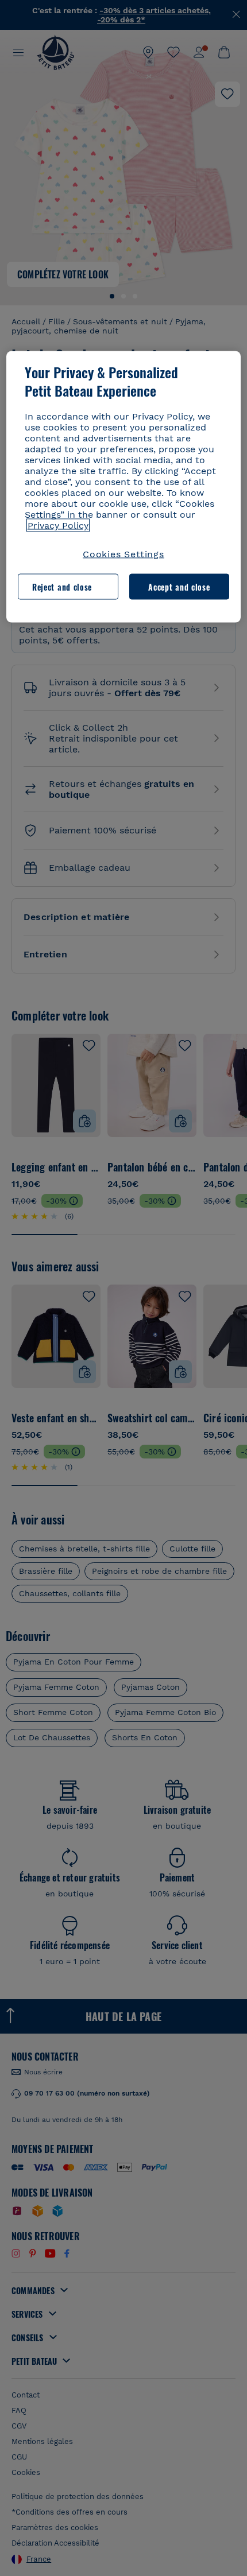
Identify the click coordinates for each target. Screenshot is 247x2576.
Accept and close (179, 586)
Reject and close (62, 586)
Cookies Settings (123, 554)
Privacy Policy (58, 525)
